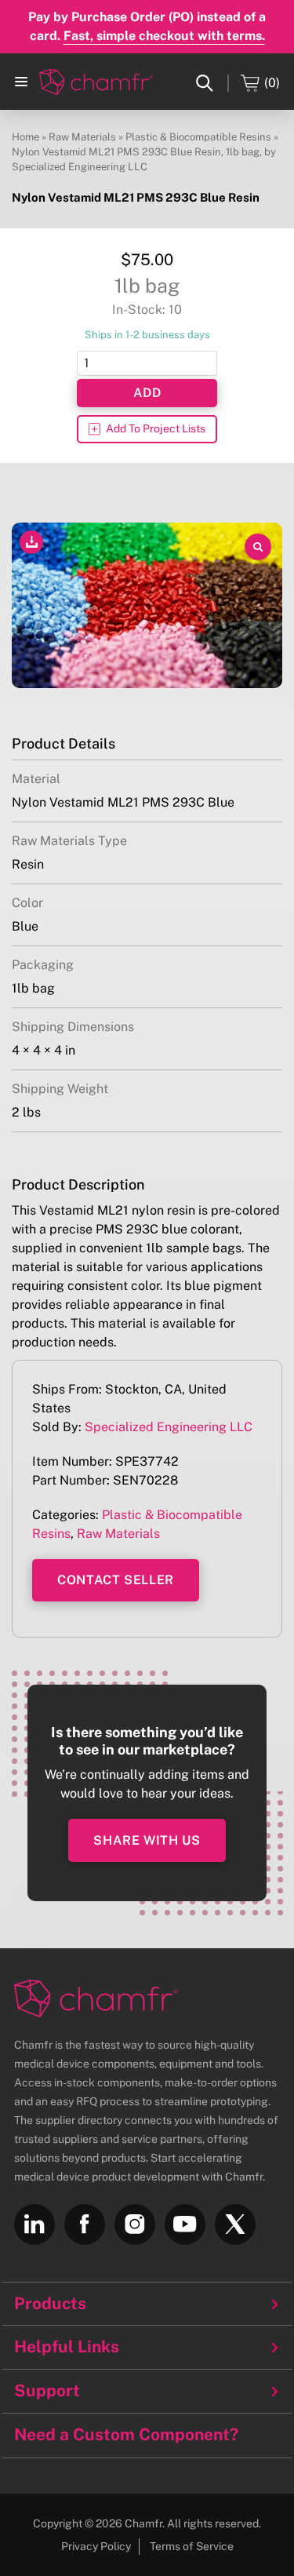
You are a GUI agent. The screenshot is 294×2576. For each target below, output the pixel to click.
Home (25, 137)
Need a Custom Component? (126, 2434)
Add (147, 393)
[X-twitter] (235, 2224)
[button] (21, 82)
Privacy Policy (96, 2546)
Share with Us (147, 1840)
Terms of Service (192, 2546)
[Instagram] (135, 2224)
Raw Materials (82, 137)
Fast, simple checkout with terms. (164, 36)
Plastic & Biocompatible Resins (198, 137)
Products (50, 2304)
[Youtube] (185, 2224)
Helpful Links (67, 2347)
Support (47, 2391)
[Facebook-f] (85, 2224)
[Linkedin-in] (34, 2224)
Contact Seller (116, 1580)
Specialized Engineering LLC (169, 1427)
